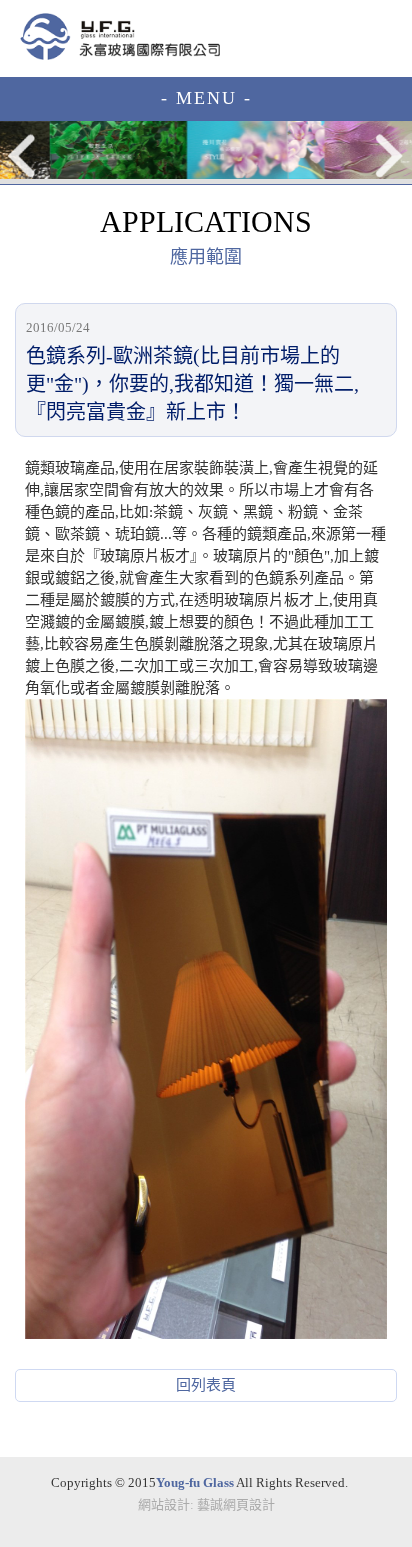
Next (389, 155)
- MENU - (206, 98)
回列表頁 (206, 1385)
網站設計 (164, 1504)
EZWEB (120, 36)
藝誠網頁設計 (236, 1504)
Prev (23, 155)
